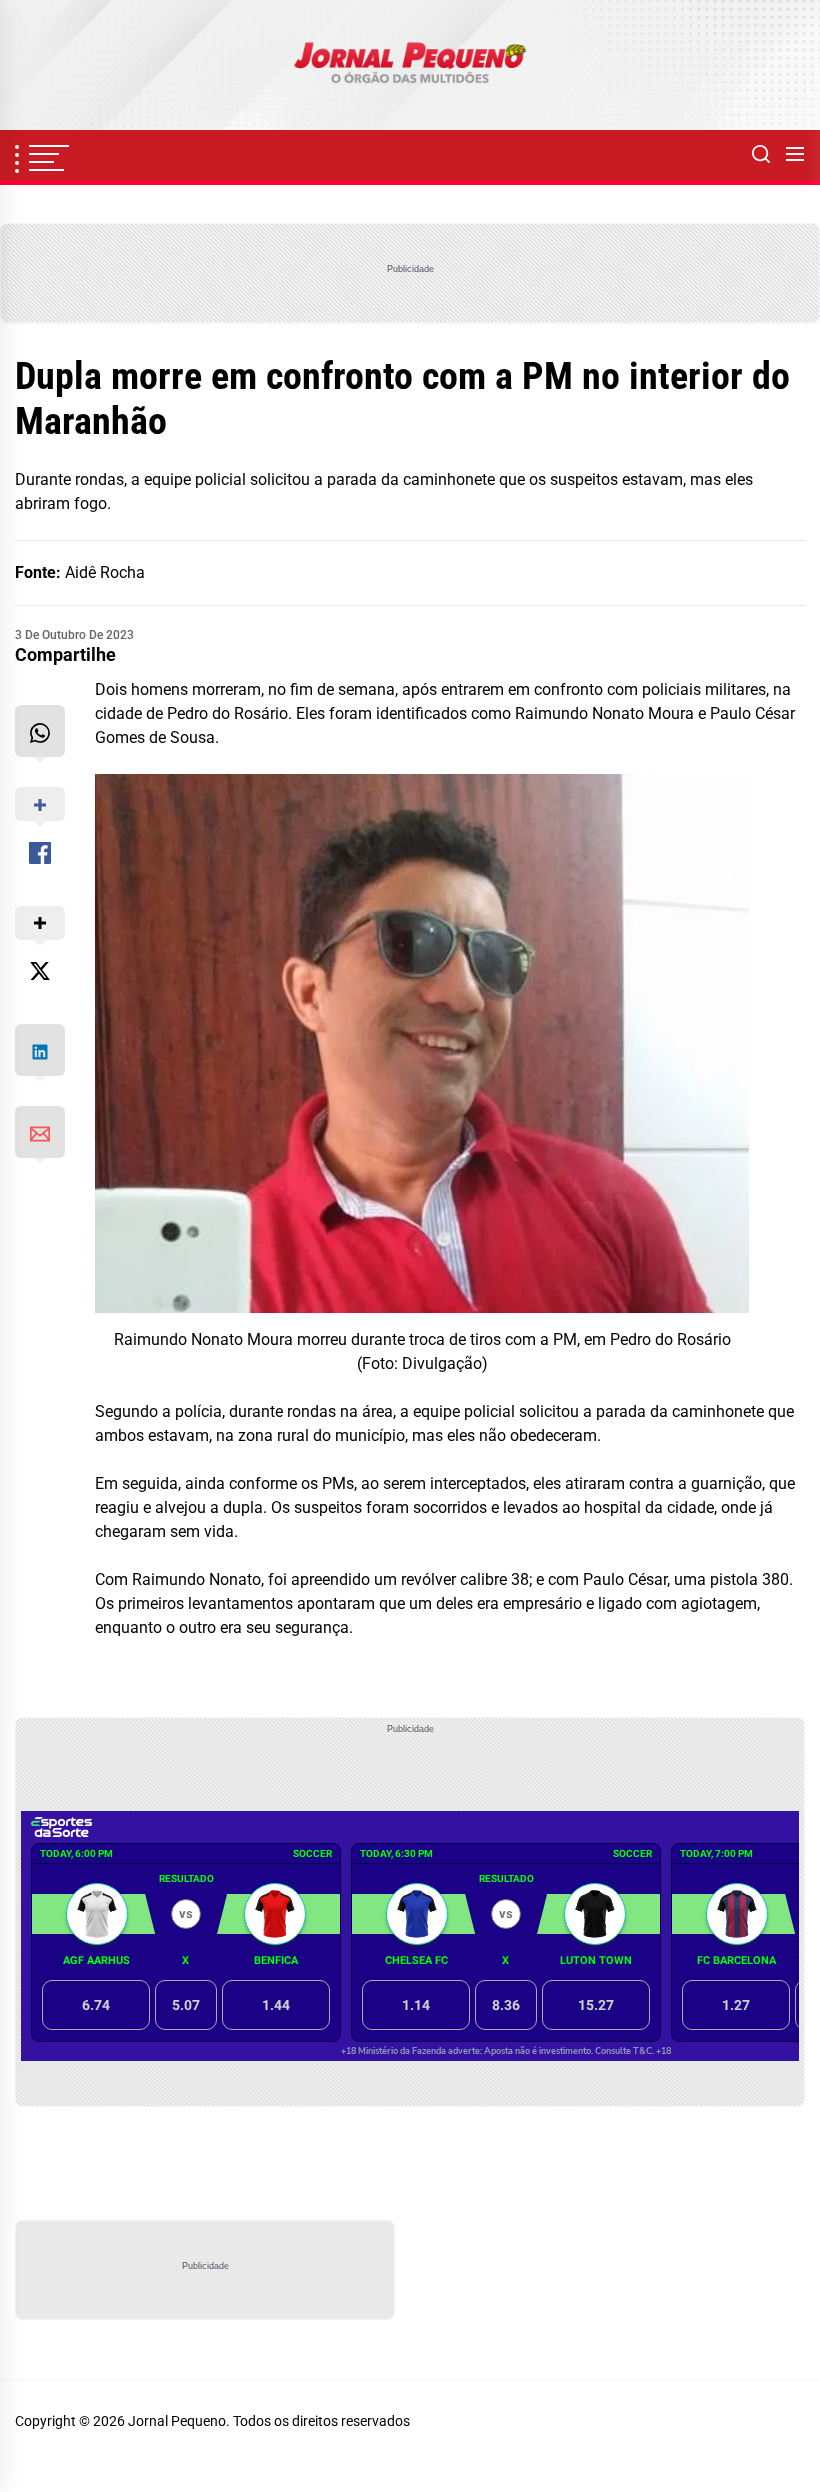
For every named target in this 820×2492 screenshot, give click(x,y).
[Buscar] (761, 155)
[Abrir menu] (795, 155)
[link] (410, 65)
